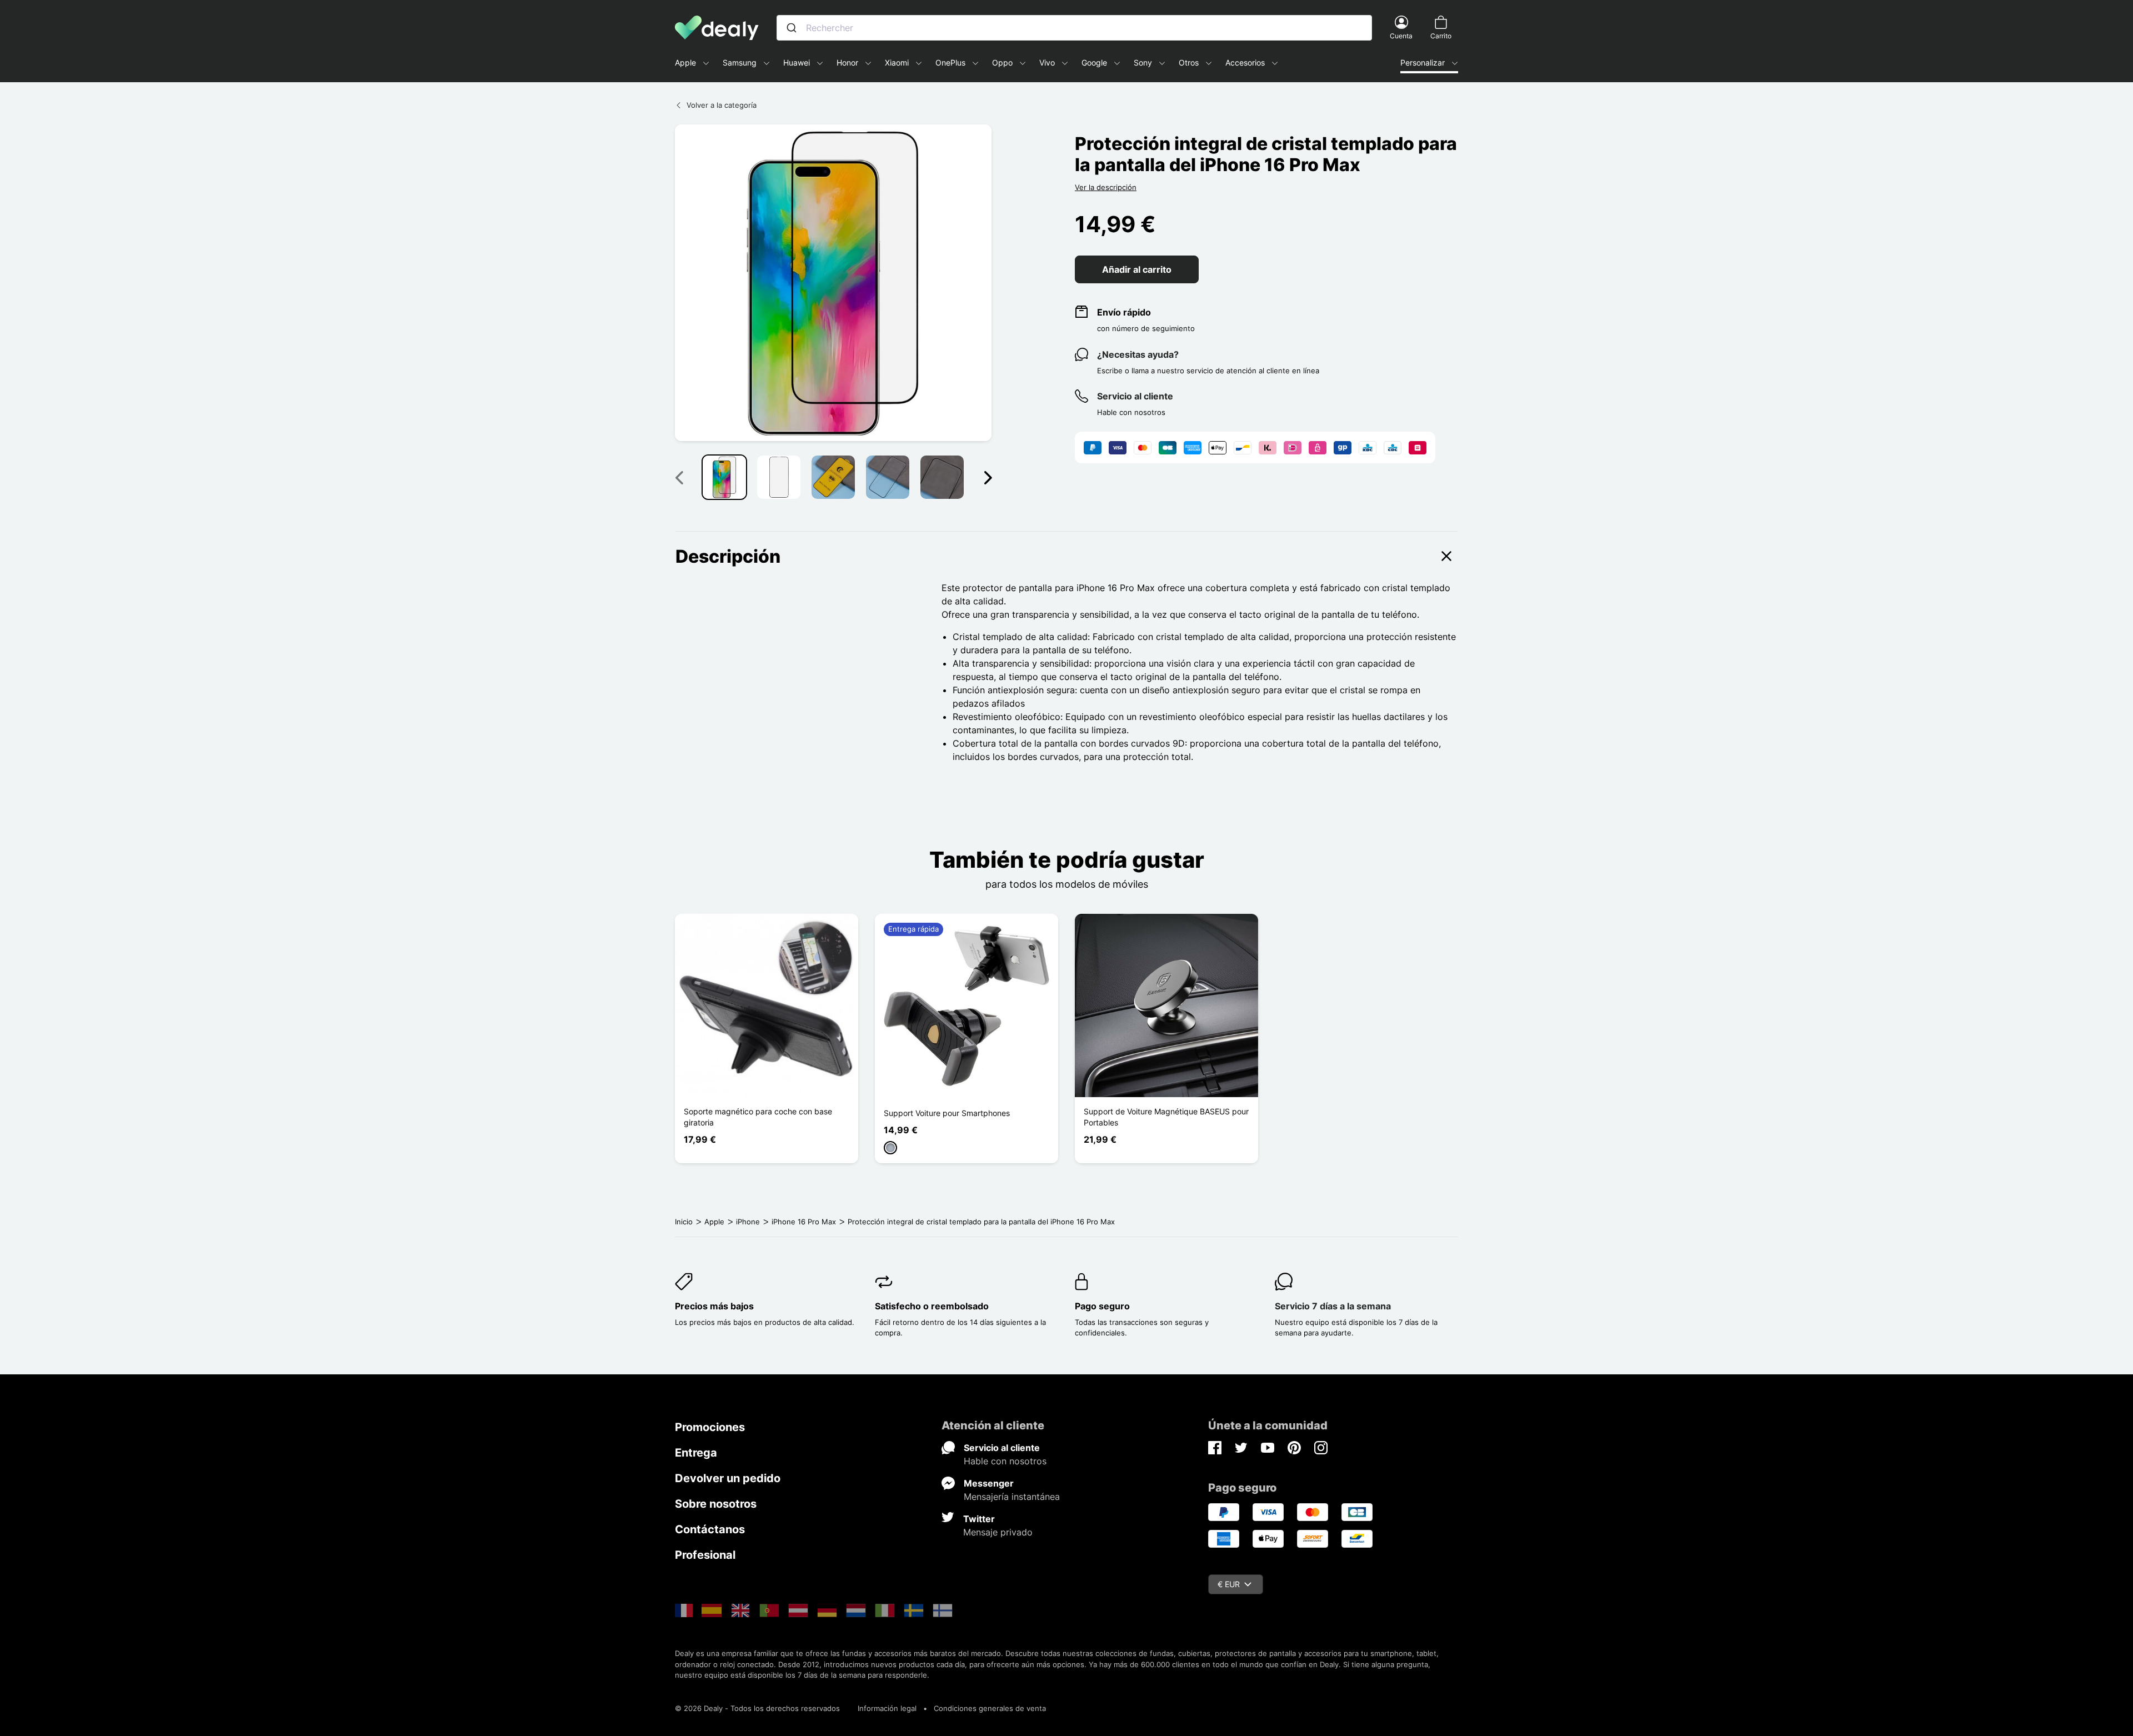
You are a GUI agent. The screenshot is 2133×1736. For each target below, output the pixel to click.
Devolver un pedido (728, 1478)
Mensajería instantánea (1012, 1497)
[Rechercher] (792, 28)
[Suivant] (988, 477)
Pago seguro (1102, 1306)
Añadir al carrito (1137, 269)
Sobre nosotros (716, 1504)
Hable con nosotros (1005, 1461)
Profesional (705, 1555)
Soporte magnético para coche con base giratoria (758, 1117)
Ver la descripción (1106, 187)
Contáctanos (710, 1529)
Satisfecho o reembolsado (932, 1306)
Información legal (887, 1708)
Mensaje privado (998, 1532)
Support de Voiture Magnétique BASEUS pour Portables (1166, 1117)
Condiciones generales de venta (990, 1708)
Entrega (696, 1453)
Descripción (728, 556)
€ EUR (1229, 1584)
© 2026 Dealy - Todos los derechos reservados (757, 1708)
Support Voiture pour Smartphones (947, 1113)
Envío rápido (1124, 312)
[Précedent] (679, 477)
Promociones (710, 1427)
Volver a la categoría (722, 105)
